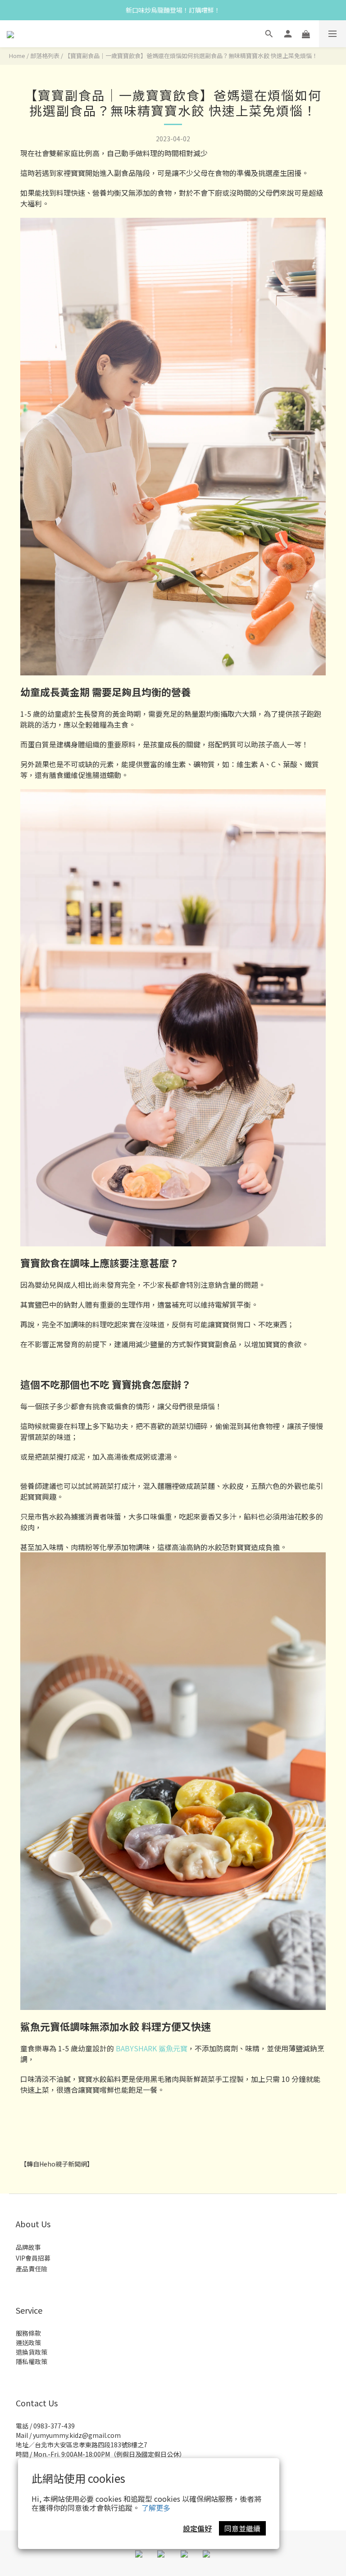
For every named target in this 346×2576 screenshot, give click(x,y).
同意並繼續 (242, 2528)
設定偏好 (197, 2528)
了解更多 (156, 2508)
